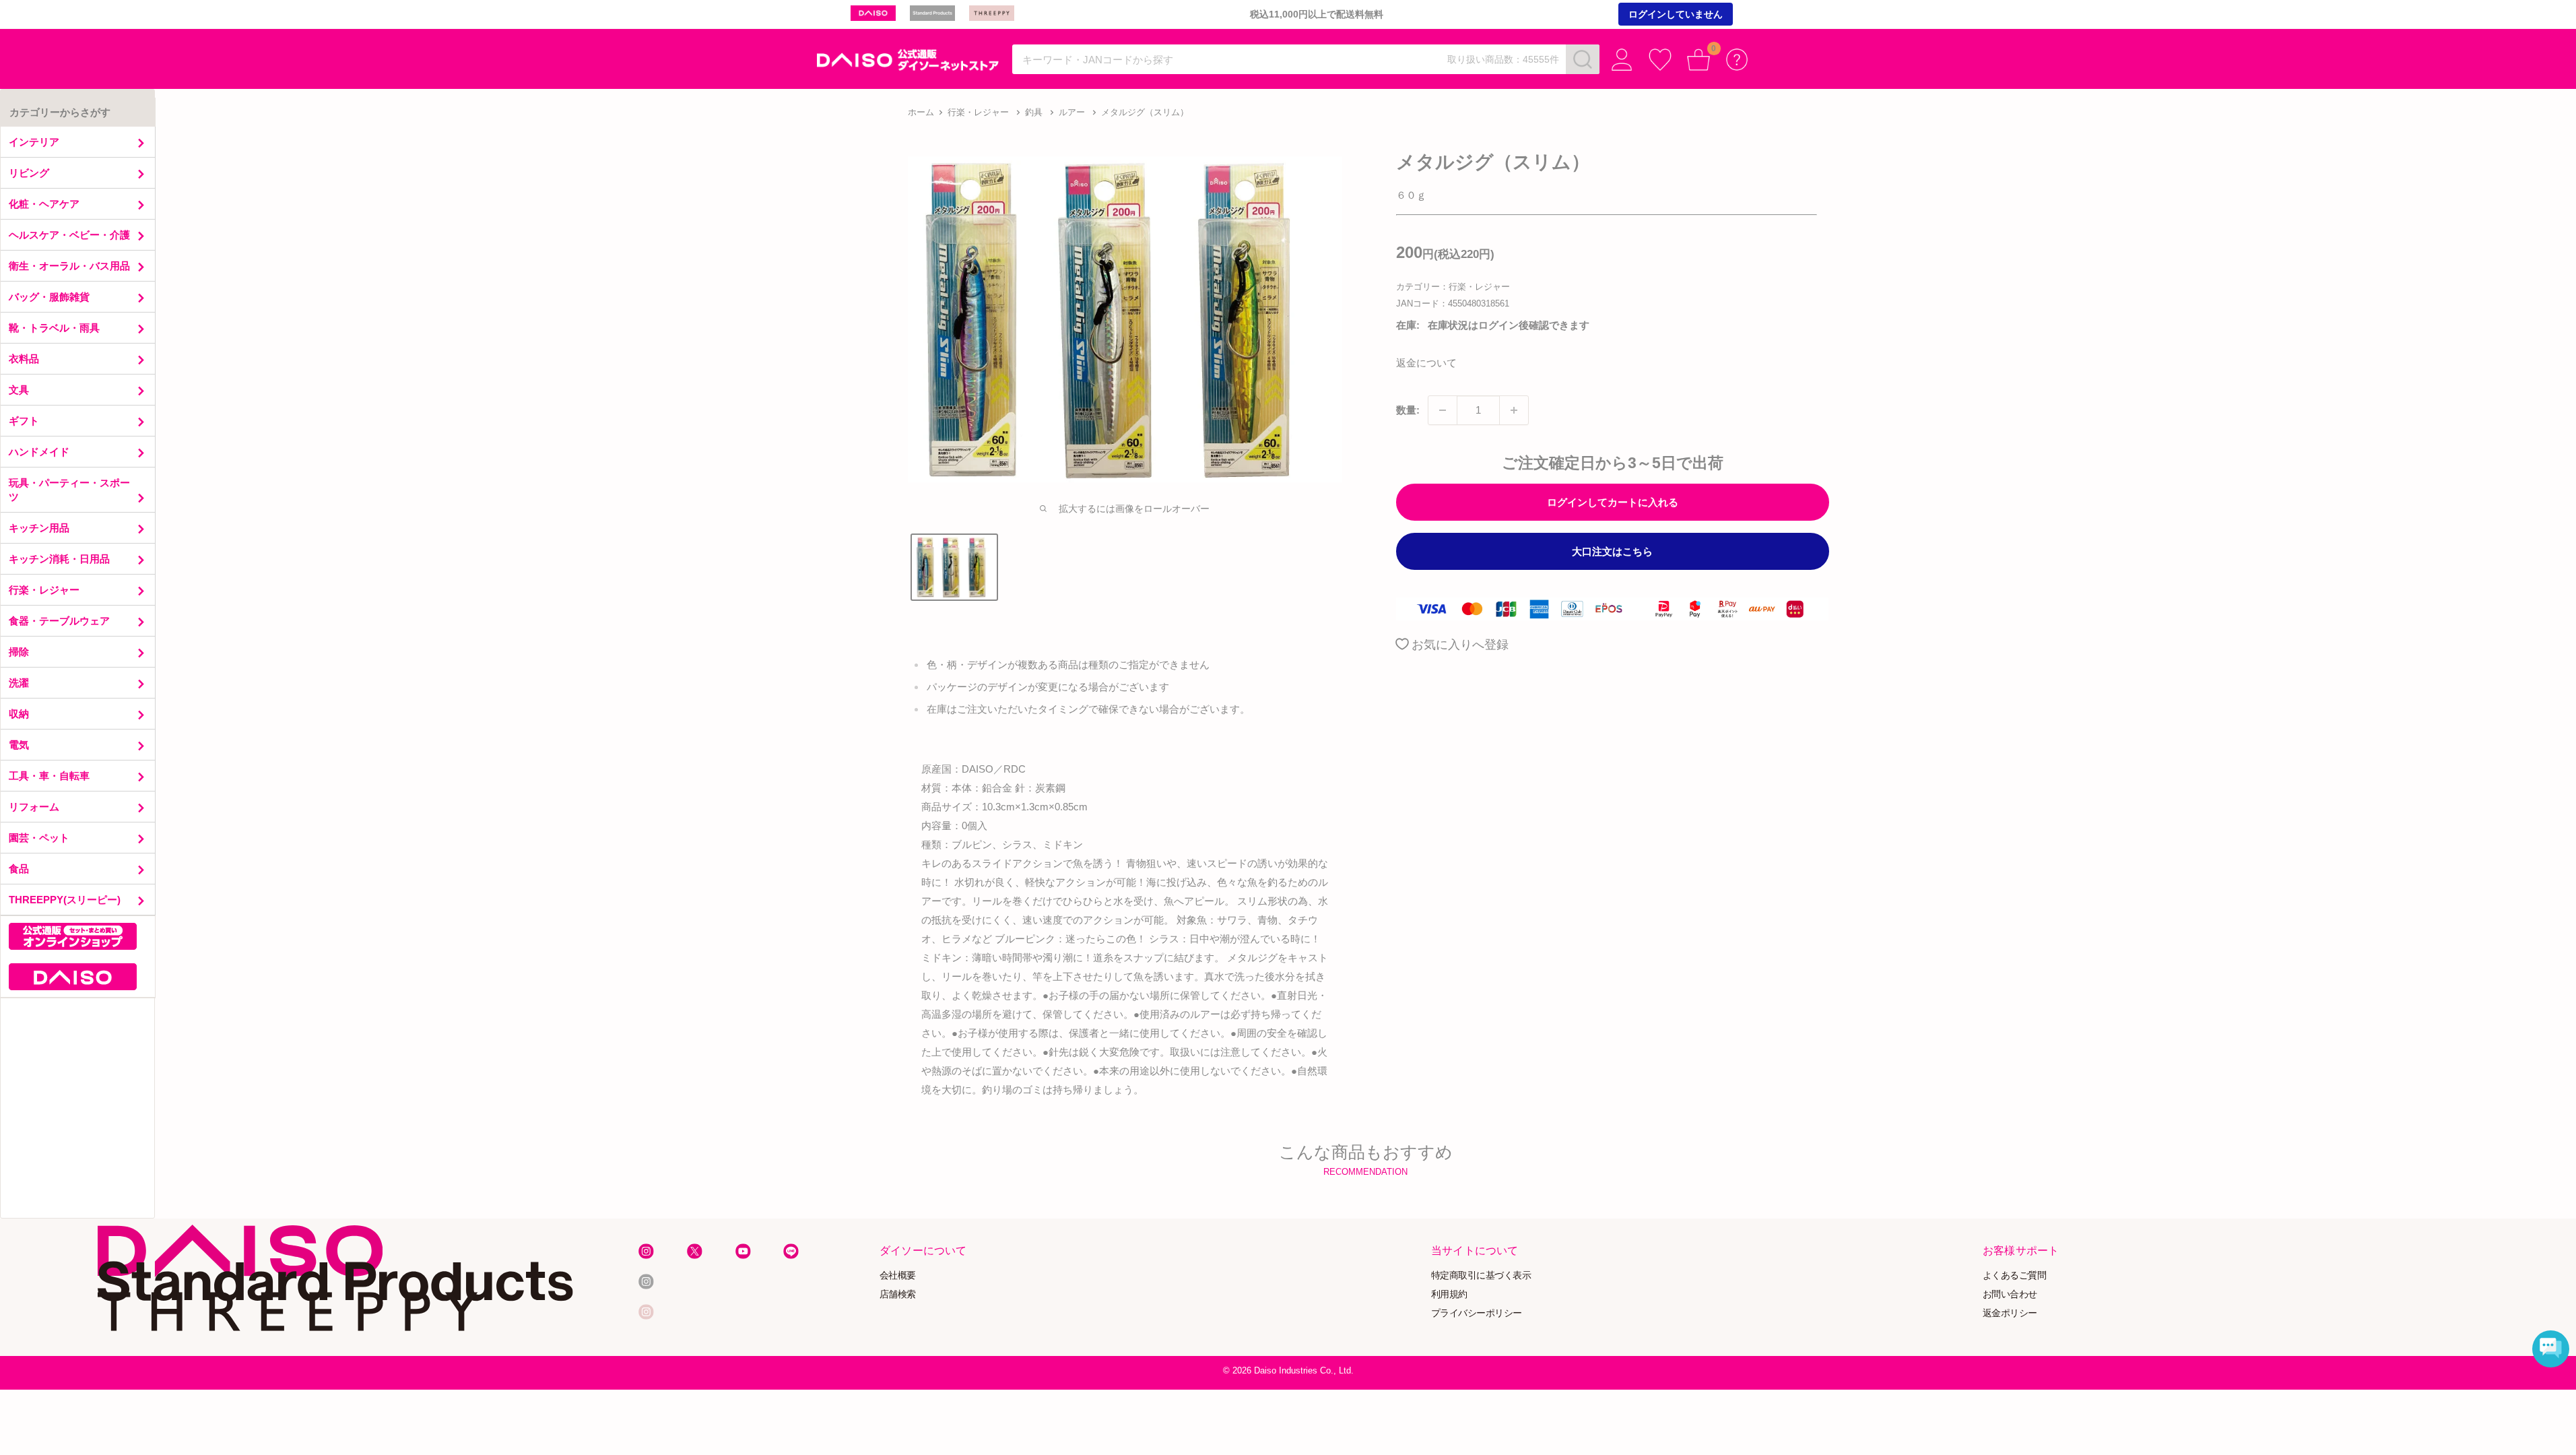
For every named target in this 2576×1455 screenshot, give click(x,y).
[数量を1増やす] (1514, 410)
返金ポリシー (2010, 1313)
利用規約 (1449, 1294)
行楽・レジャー (978, 112)
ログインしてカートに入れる (1613, 502)
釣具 (1034, 112)
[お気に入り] (1660, 60)
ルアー (1072, 112)
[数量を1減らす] (1443, 410)
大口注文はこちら (1612, 551)
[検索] (1583, 59)
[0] (1699, 60)
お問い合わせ (2010, 1294)
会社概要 (898, 1275)
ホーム (921, 112)
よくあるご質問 (2015, 1275)
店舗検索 (898, 1294)
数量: (1408, 410)
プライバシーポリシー (1477, 1313)
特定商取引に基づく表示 (1481, 1275)
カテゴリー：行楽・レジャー (1453, 287)
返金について (1426, 363)
